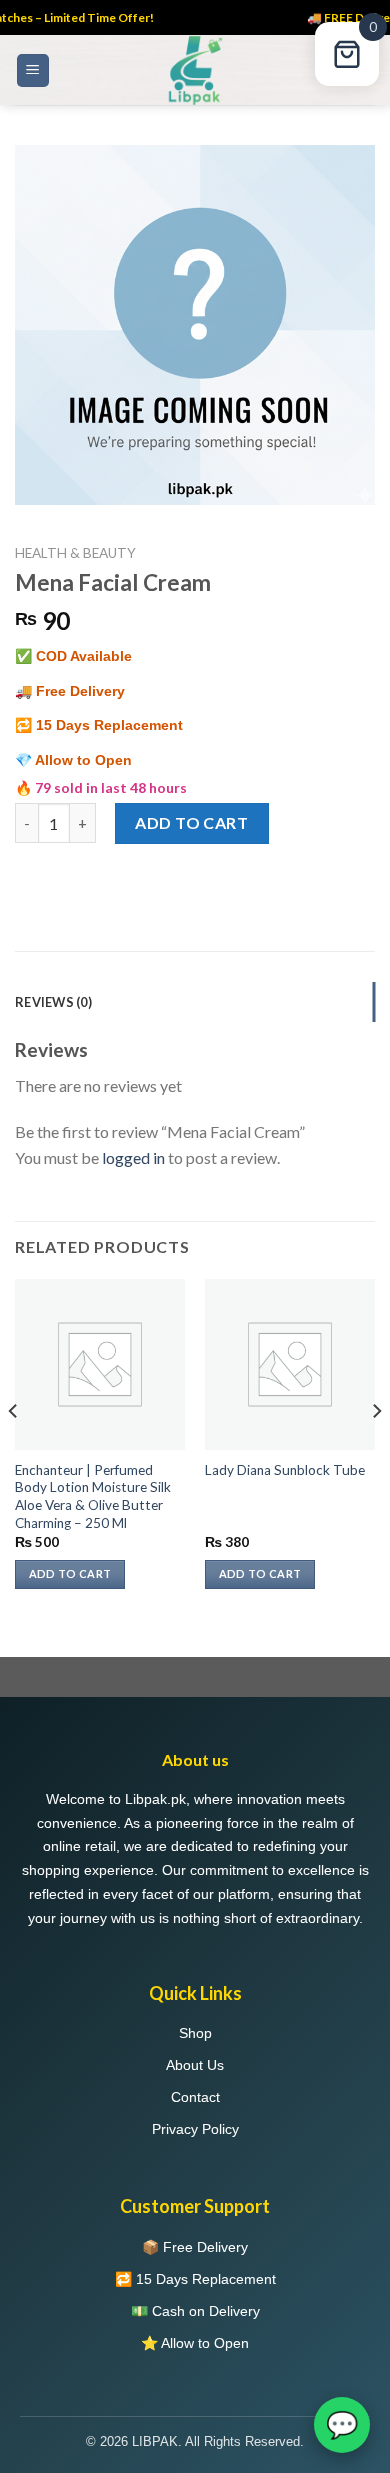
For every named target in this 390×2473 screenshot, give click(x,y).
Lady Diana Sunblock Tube (285, 1470)
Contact (195, 2097)
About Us (195, 2065)
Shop (195, 2033)
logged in (133, 1157)
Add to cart (191, 822)
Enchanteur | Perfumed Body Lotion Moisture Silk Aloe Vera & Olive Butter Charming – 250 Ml (93, 1496)
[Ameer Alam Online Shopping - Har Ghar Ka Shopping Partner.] (195, 70)
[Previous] (14, 1451)
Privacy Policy (195, 2129)
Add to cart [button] (70, 1573)
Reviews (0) (53, 1002)
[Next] (376, 1451)
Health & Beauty (75, 553)
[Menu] (33, 70)
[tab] (195, 1002)
